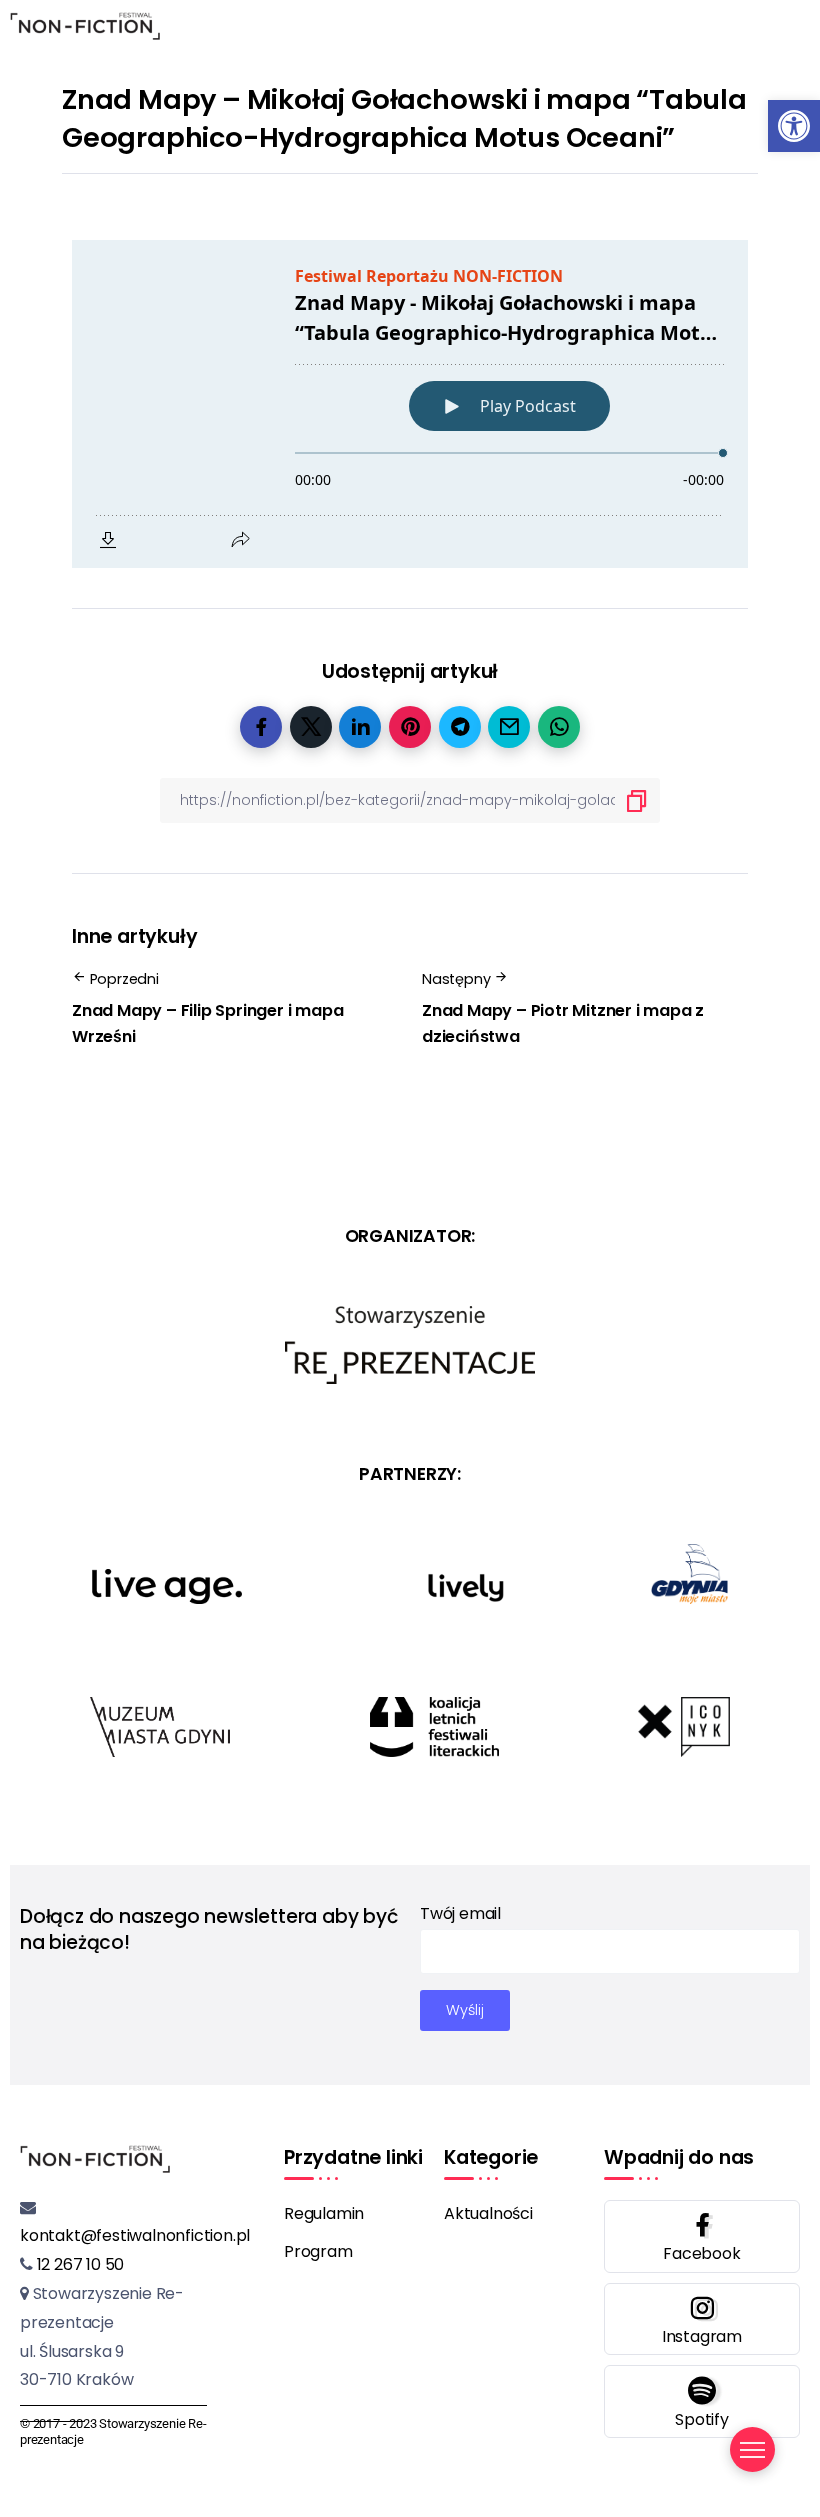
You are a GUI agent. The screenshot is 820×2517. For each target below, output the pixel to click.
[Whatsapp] (702, 2401)
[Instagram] (702, 2319)
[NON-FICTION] (85, 24)
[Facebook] (702, 2236)
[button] (794, 126)
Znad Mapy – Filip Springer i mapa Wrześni (207, 1023)
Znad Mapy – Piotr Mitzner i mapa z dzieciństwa (563, 1023)
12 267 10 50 (78, 2264)
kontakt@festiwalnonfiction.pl (135, 2235)
